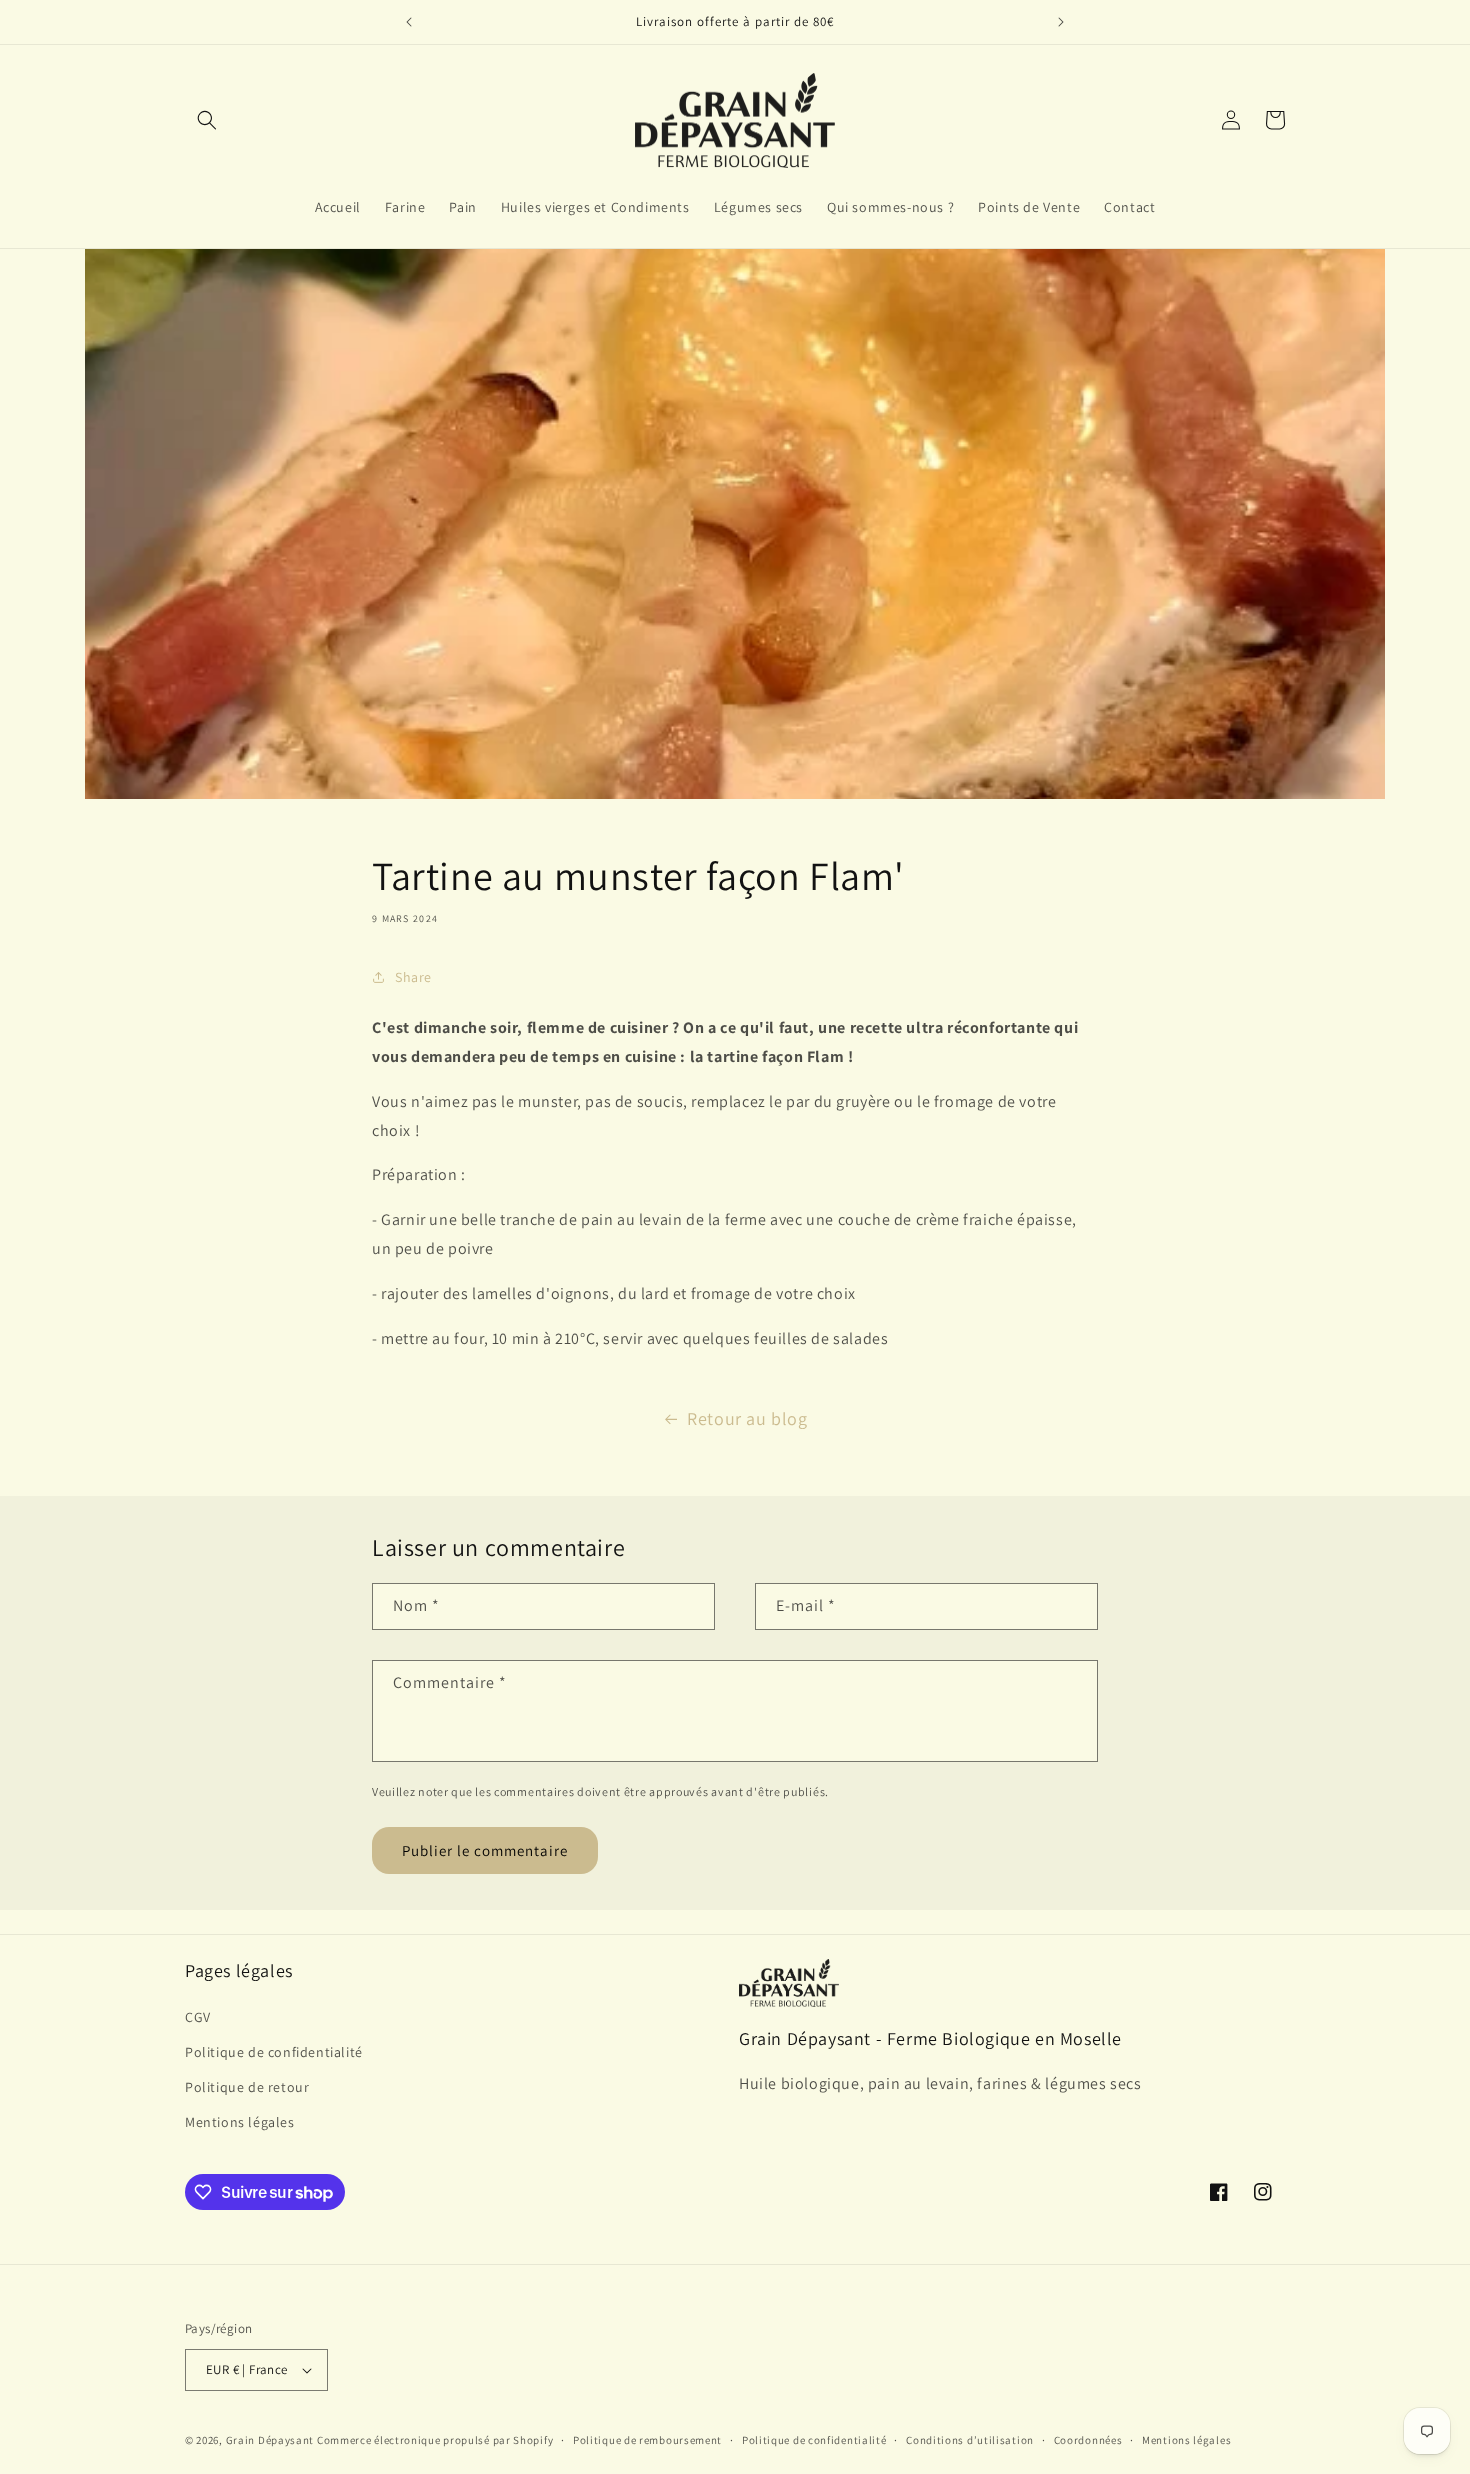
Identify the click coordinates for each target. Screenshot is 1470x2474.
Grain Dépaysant (270, 2440)
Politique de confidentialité (274, 2052)
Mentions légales (240, 2122)
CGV (198, 2017)
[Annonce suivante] (1061, 22)
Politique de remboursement (647, 2440)
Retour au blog (747, 1418)
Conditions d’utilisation (970, 2440)
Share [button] (413, 977)
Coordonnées (1088, 2440)
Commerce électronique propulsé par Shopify (435, 2440)
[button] (207, 120)
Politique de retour (247, 2087)
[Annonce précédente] (409, 22)
